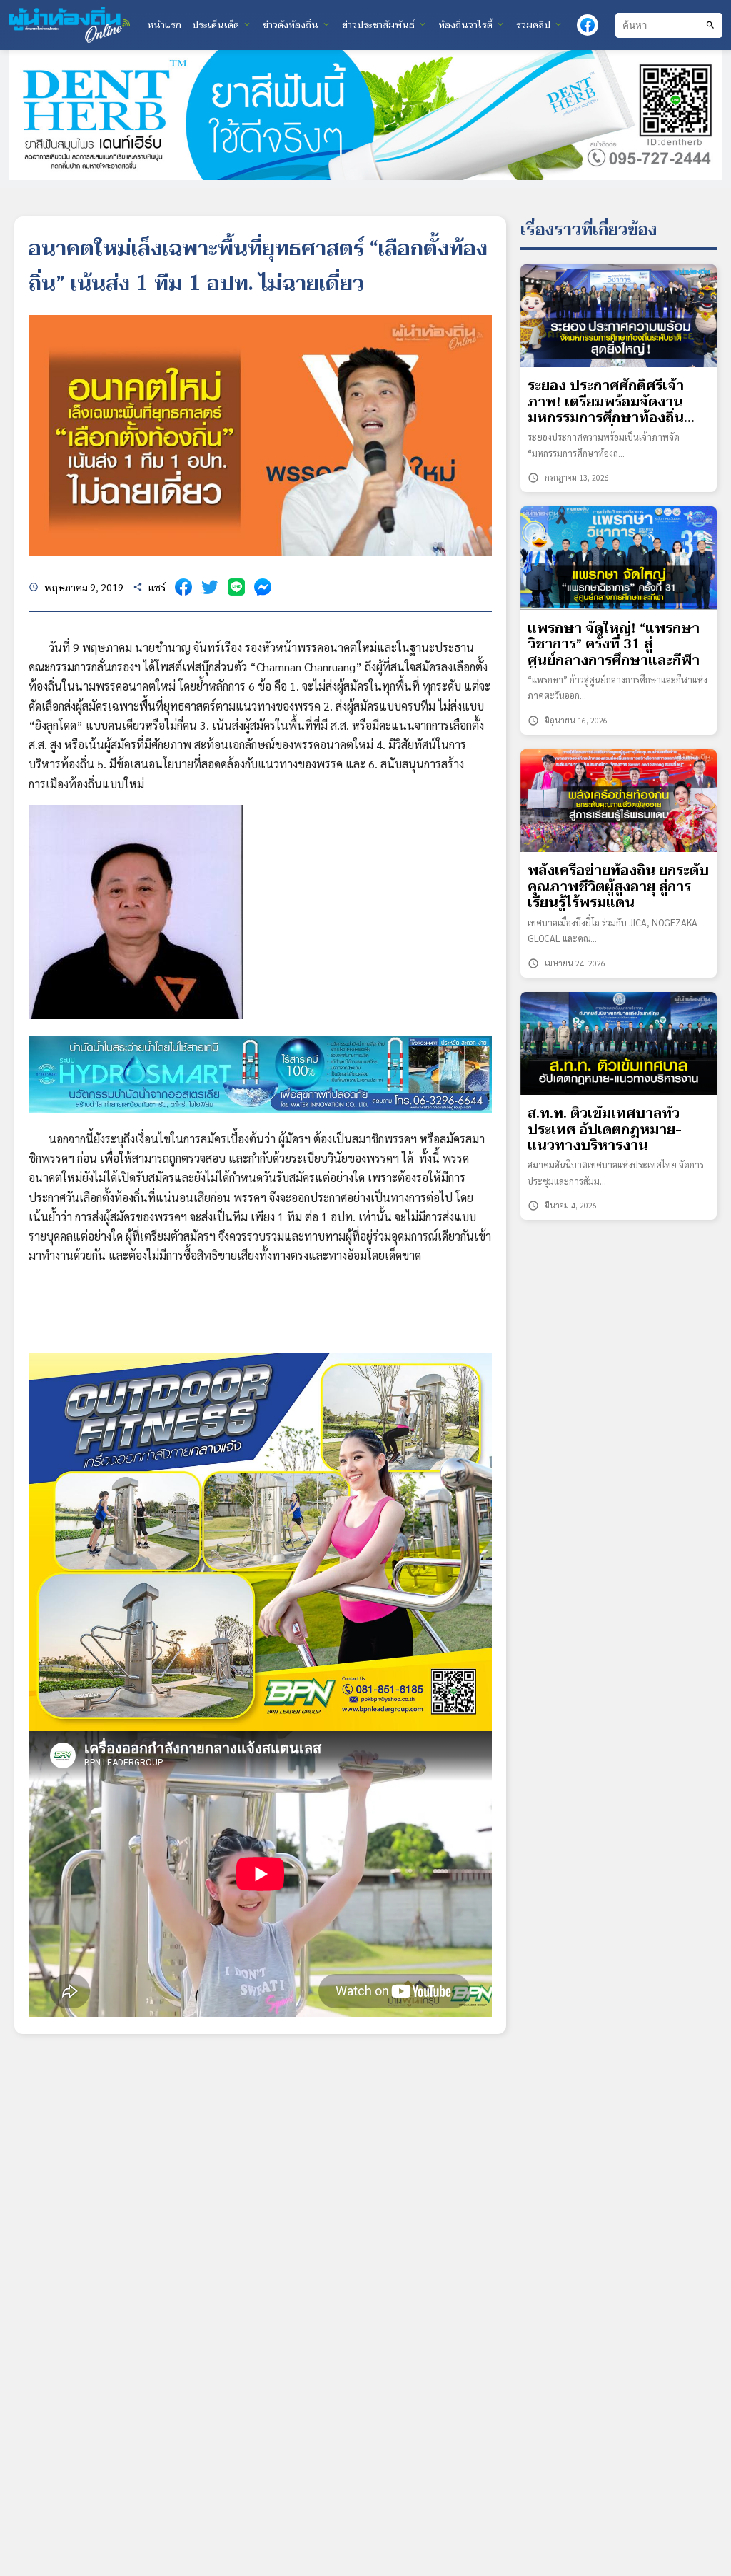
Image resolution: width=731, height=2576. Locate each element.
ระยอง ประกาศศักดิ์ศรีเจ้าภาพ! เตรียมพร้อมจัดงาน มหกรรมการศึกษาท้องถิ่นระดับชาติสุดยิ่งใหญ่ (606, 402)
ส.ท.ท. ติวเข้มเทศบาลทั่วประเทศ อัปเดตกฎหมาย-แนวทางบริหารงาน (605, 1129)
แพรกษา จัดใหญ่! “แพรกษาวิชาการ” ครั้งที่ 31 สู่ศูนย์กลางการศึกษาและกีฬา (614, 645)
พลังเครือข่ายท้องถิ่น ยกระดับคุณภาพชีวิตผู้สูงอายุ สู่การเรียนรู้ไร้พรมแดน (618, 887)
